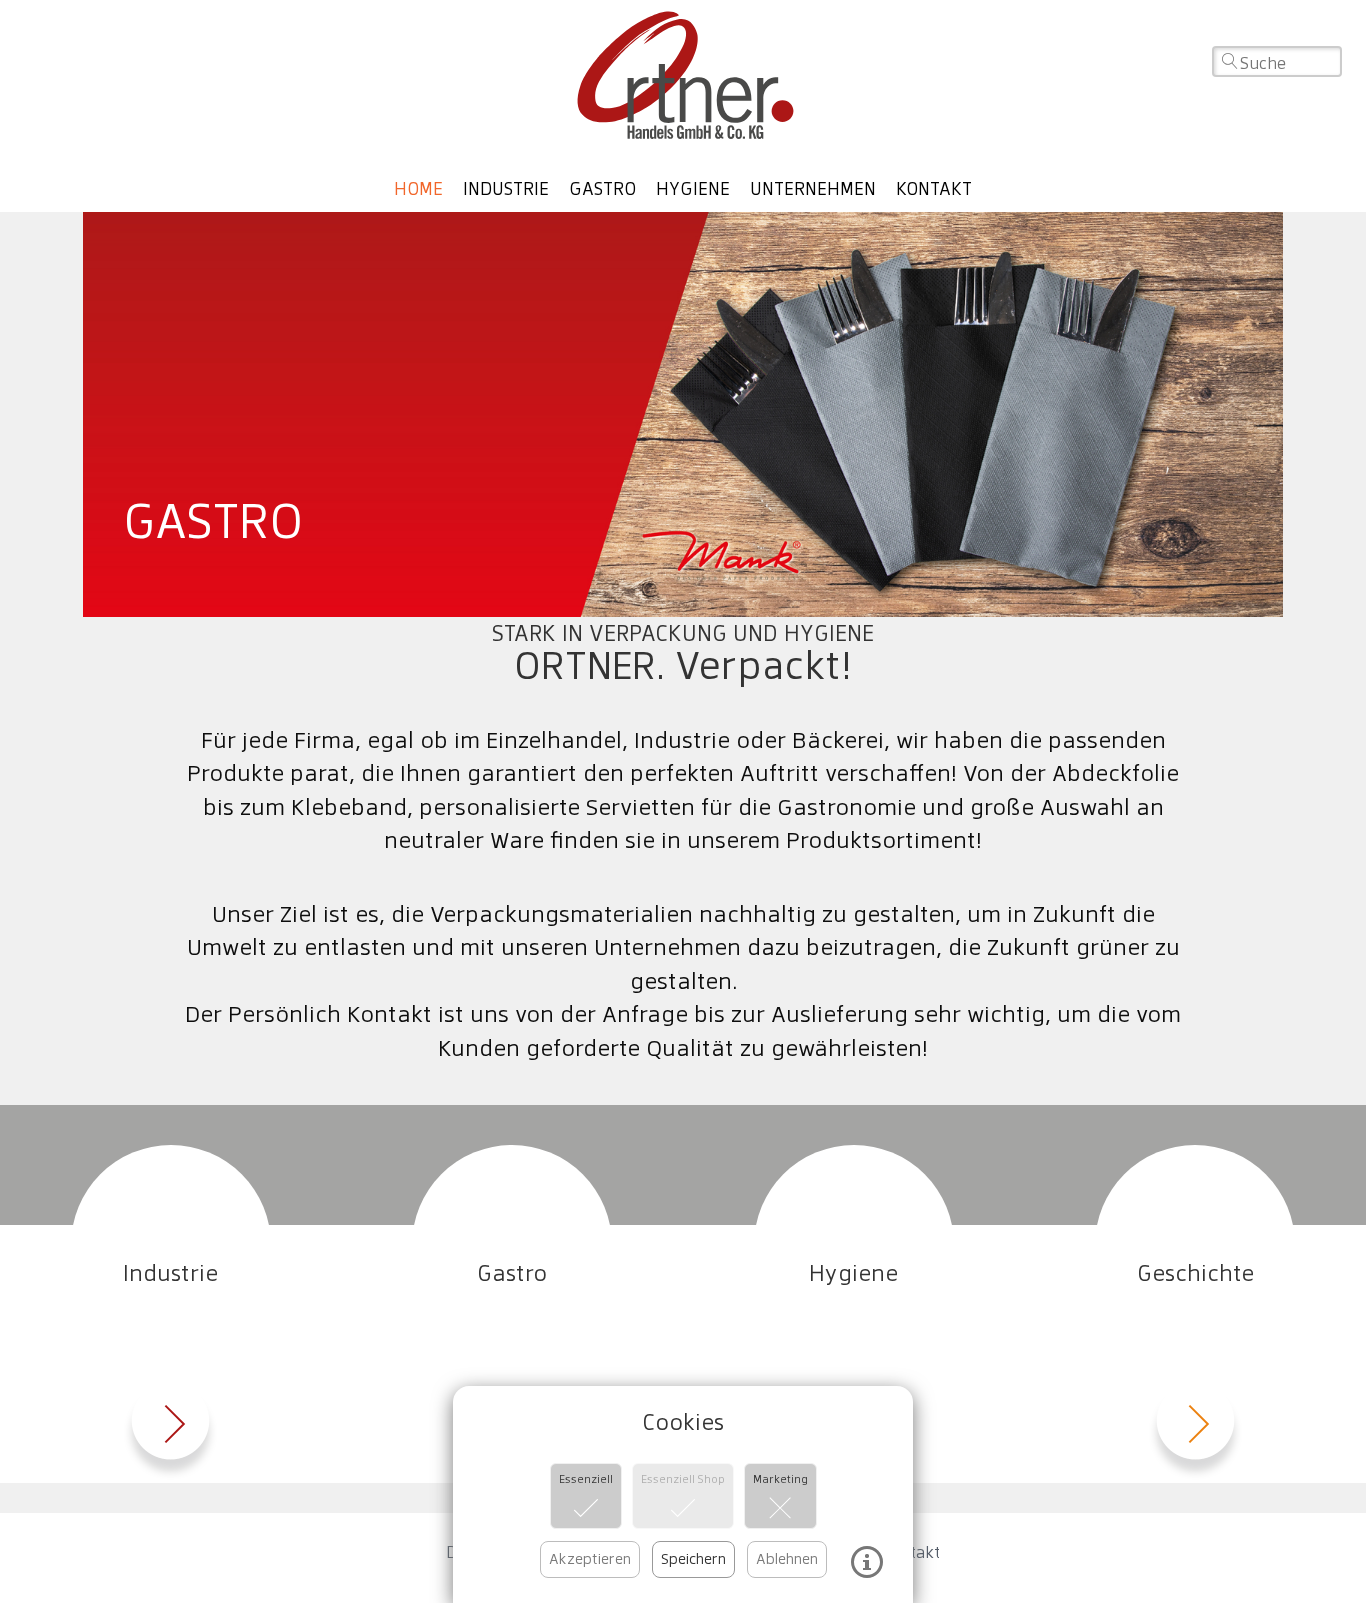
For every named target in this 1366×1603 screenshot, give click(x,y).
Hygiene (693, 188)
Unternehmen (813, 188)
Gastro (602, 188)
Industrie (506, 188)
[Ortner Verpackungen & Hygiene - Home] (683, 75)
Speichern (693, 1559)
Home (418, 188)
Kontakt (934, 188)
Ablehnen (787, 1559)
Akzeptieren (590, 1559)
